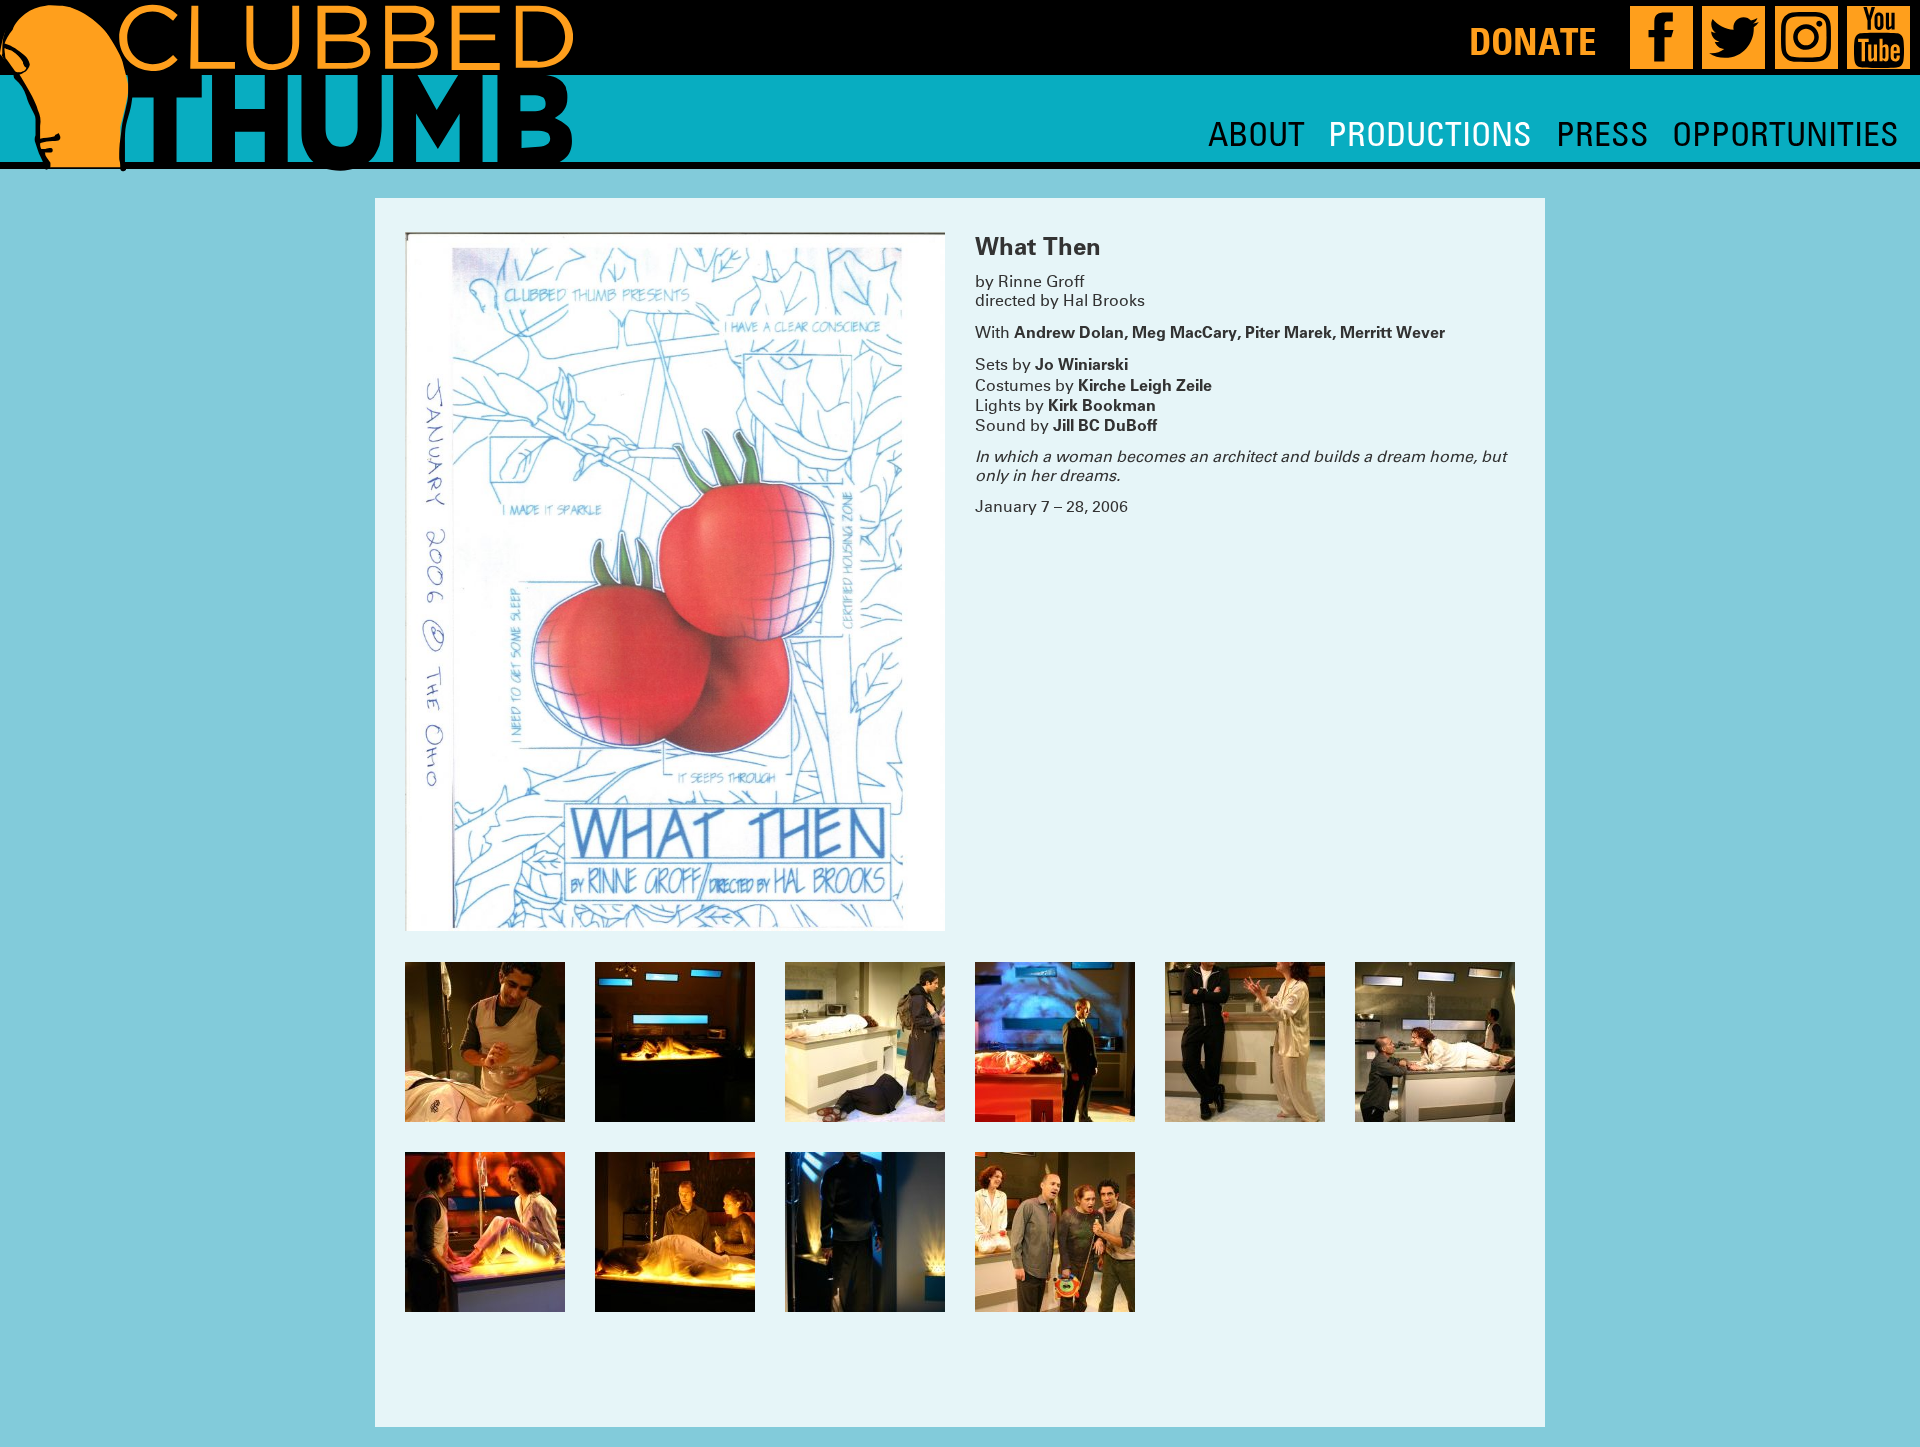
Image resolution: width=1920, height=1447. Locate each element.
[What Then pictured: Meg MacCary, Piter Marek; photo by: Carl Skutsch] (485, 1042)
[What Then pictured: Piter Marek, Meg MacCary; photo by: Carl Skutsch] (485, 1232)
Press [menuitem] (1602, 133)
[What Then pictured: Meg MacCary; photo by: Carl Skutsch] (675, 1042)
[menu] (1553, 134)
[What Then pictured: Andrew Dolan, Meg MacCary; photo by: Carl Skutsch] (1245, 1042)
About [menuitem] (1256, 133)
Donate (1532, 41)
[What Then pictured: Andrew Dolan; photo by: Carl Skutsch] (865, 1232)
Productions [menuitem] (1430, 133)
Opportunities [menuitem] (1785, 133)
